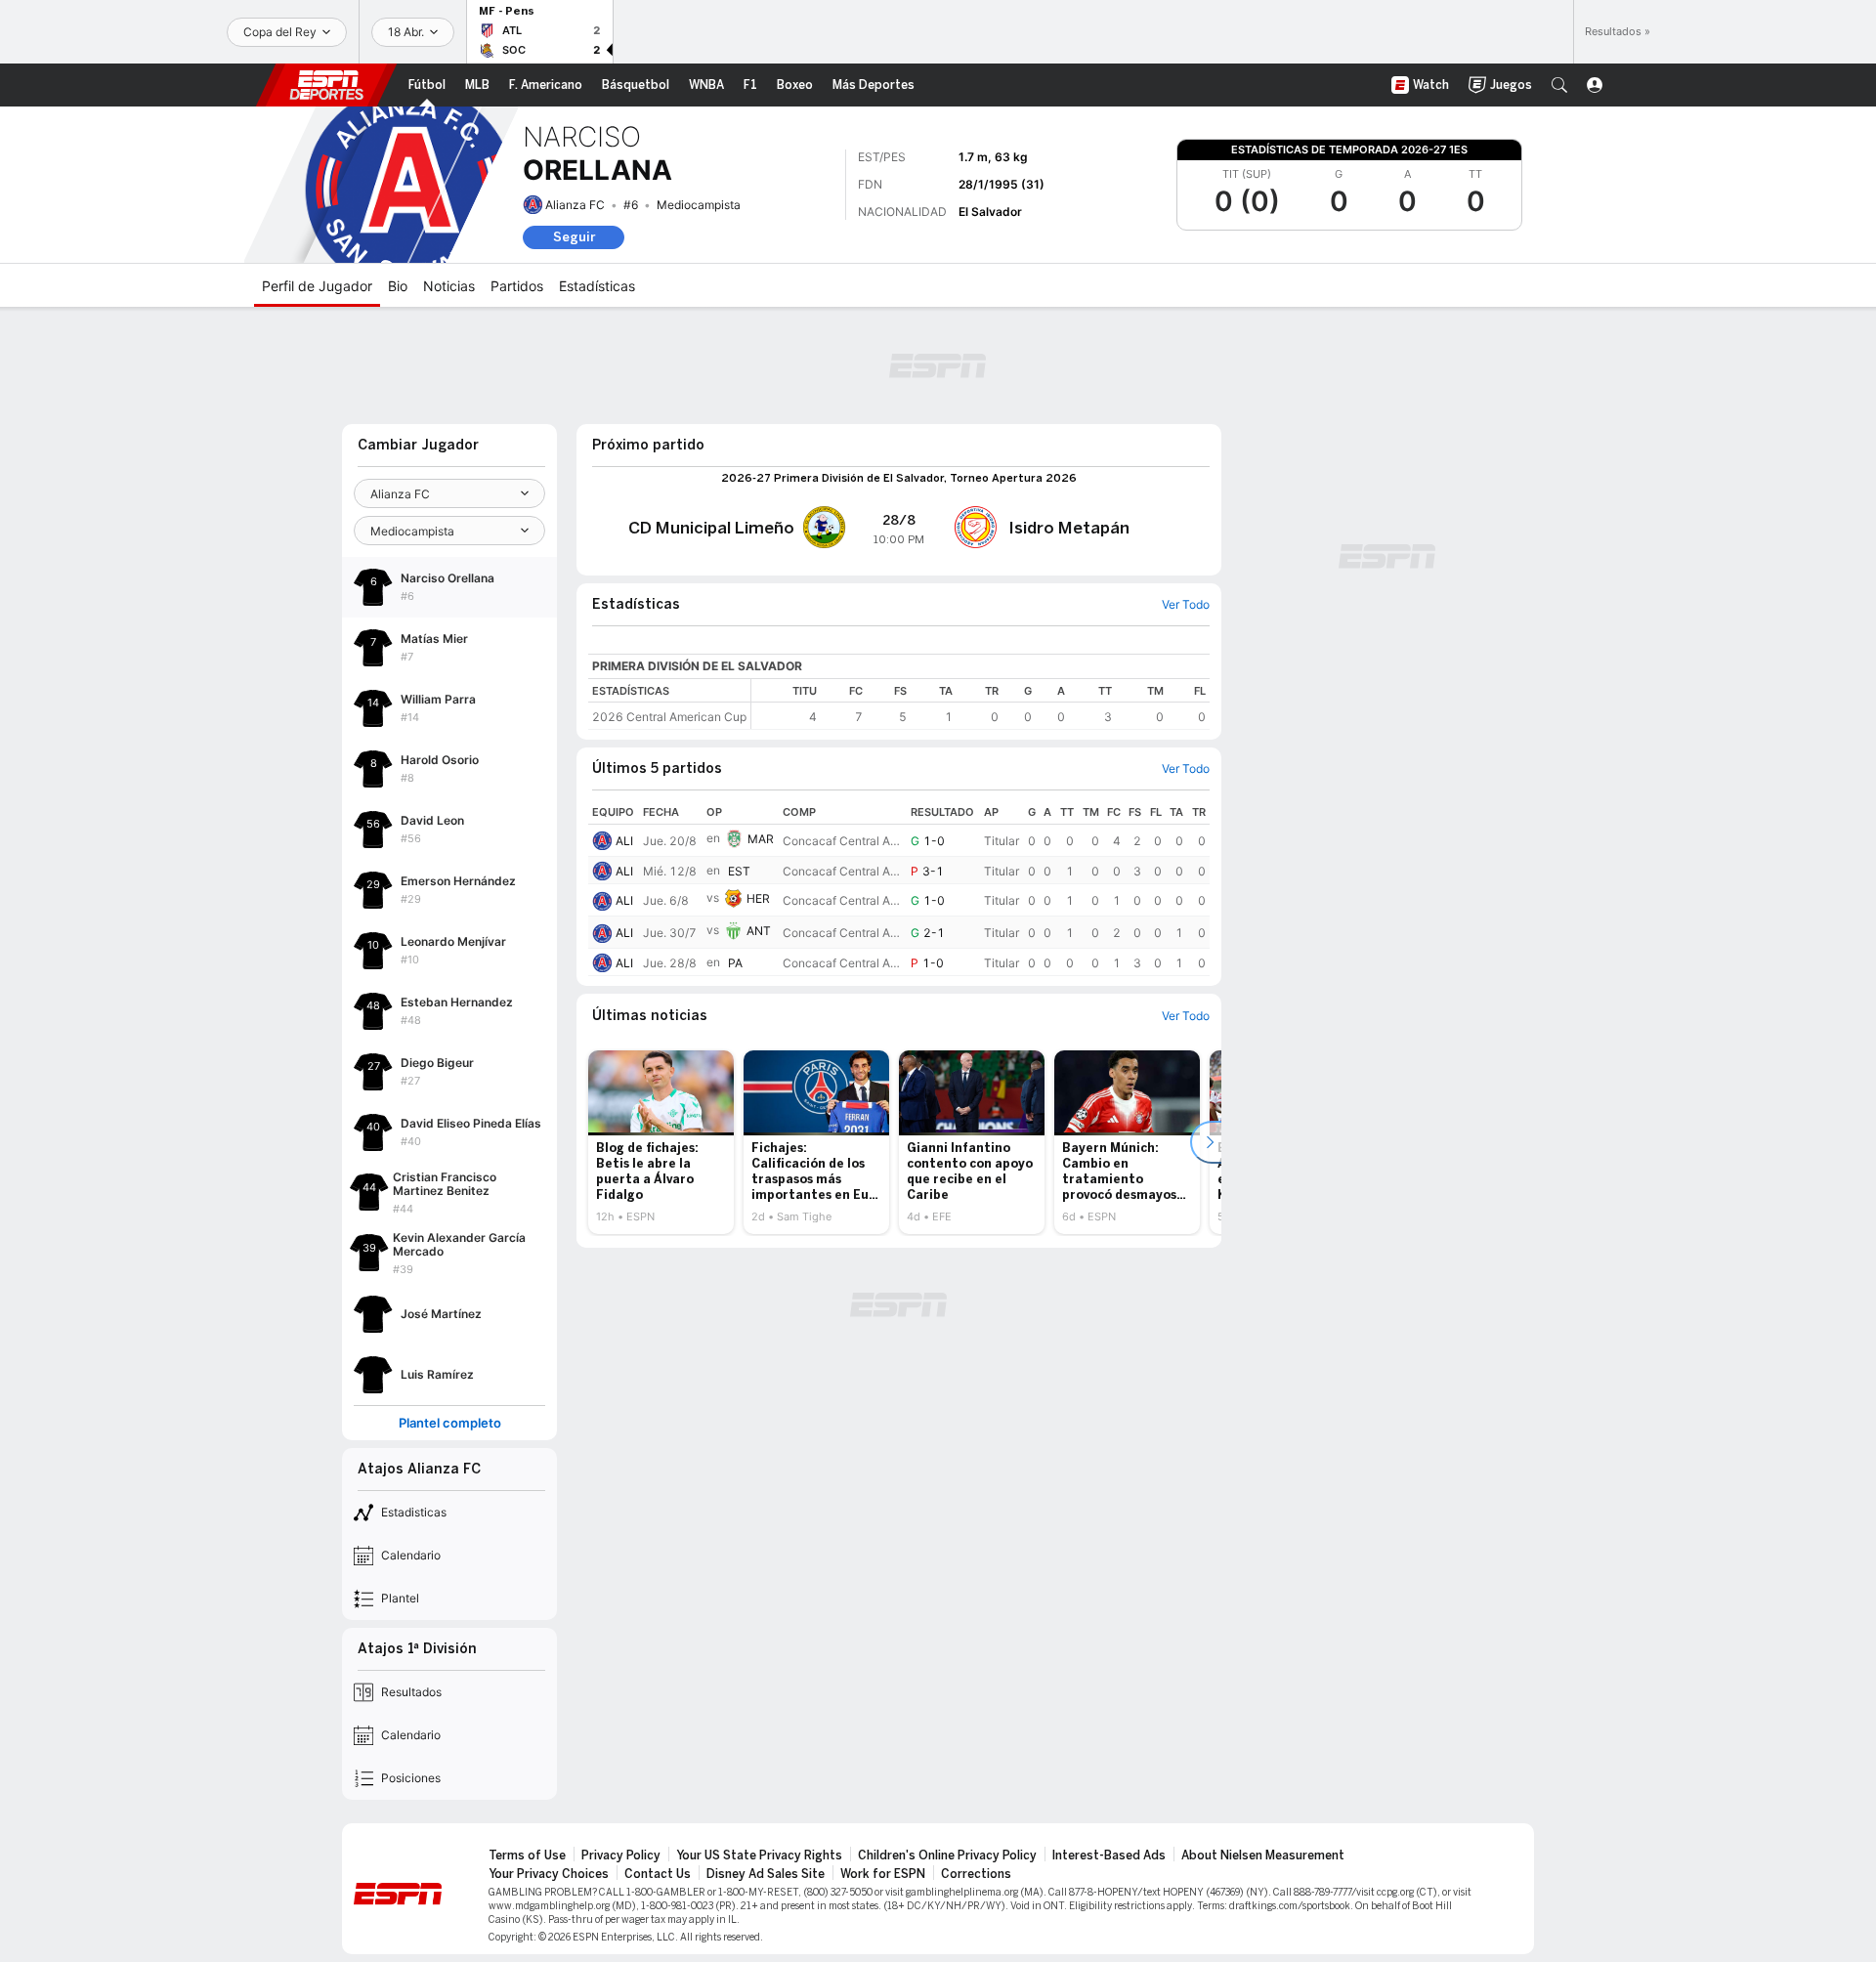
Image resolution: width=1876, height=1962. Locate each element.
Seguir (574, 237)
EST (739, 871)
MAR (761, 839)
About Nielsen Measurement (1263, 1855)
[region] (981, 704)
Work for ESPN (883, 1874)
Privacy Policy (621, 1855)
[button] (1559, 85)
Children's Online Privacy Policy (947, 1855)
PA (735, 963)
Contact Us (658, 1874)
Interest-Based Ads (1109, 1855)
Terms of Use (527, 1855)
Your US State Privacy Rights (759, 1855)
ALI (624, 841)
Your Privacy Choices (549, 1874)
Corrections (976, 1874)
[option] (661, 1142)
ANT (759, 931)
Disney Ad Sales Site (766, 1874)
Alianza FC (575, 205)
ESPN (326, 85)
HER (758, 898)
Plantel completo (450, 1423)
